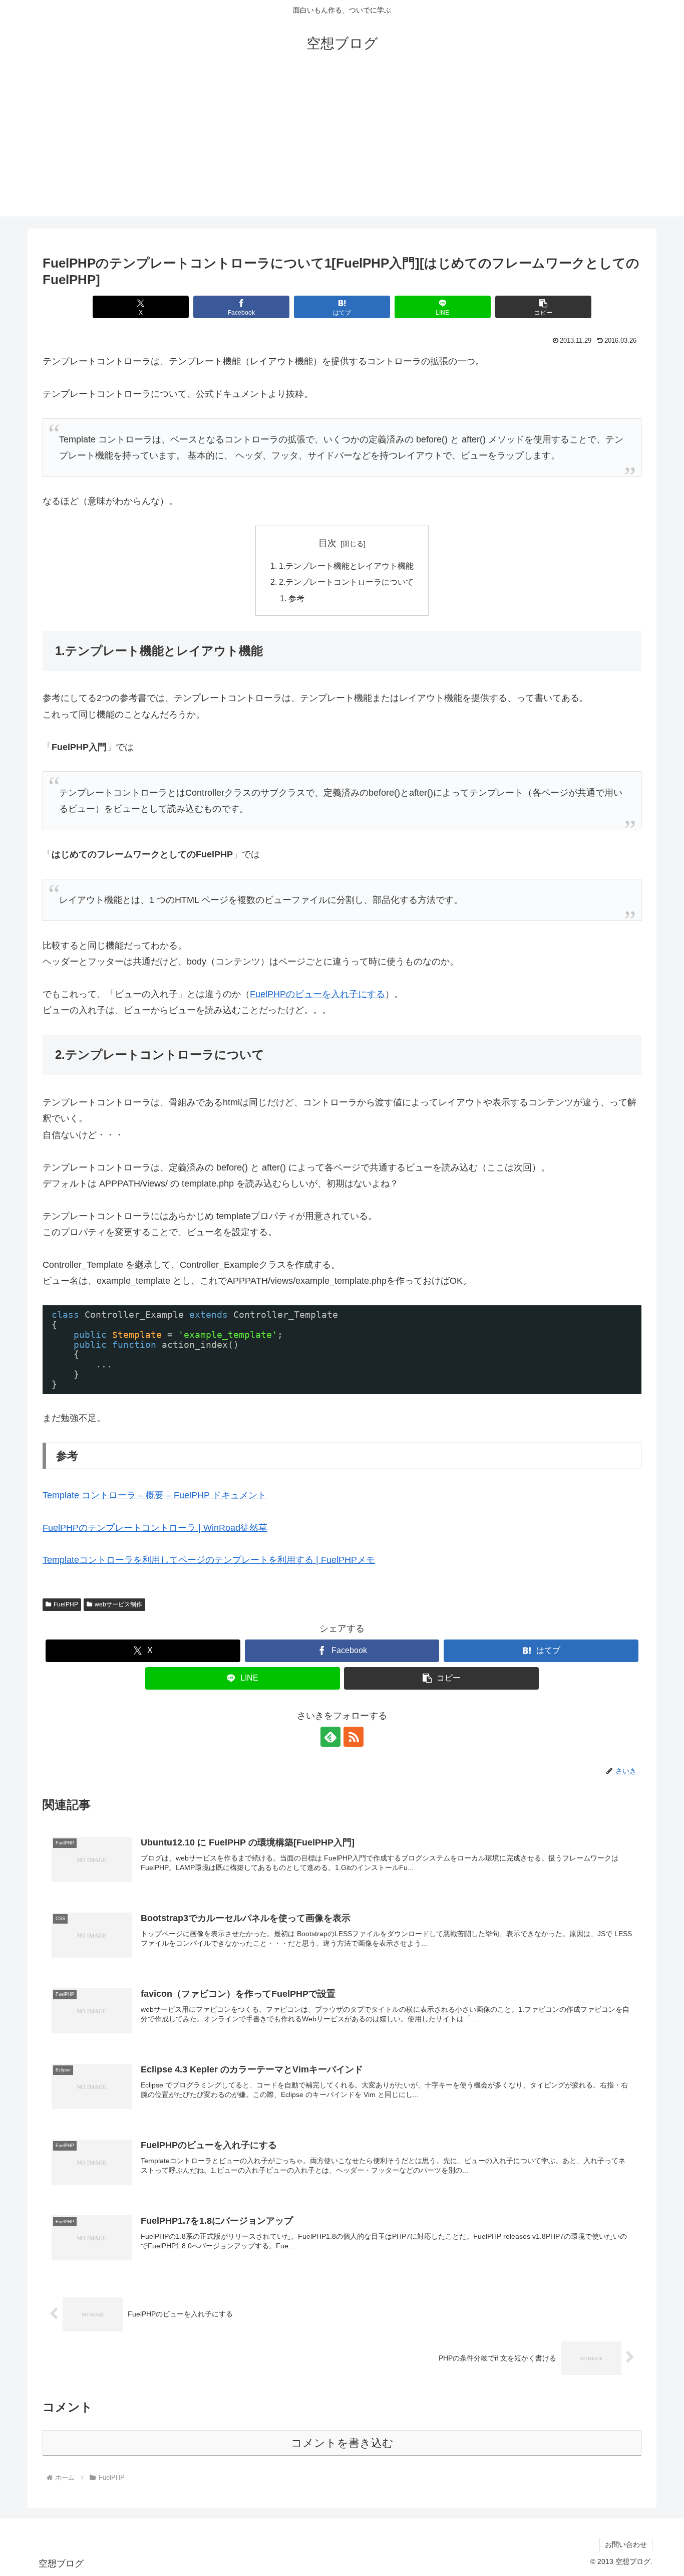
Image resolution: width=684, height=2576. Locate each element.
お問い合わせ (626, 2544)
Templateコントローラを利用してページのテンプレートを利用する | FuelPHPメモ (209, 1560)
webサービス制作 (118, 1604)
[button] (543, 307)
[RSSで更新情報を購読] (354, 1737)
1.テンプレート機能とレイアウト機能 (346, 566)
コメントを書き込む (342, 2443)
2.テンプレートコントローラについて (346, 582)
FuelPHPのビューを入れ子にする (317, 994)
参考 (296, 598)
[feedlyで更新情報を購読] (330, 1737)
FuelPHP (66, 1604)
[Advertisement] (342, 146)
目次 (327, 543)
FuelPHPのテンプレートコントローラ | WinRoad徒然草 (155, 1528)
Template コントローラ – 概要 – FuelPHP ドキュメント (154, 1495)
